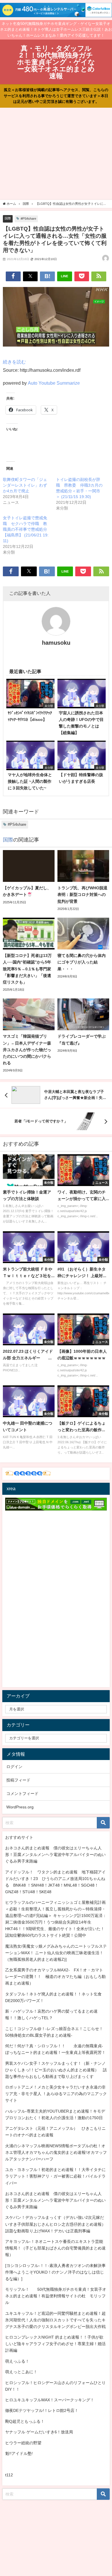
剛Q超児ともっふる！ (25, 2421)
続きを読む (14, 362)
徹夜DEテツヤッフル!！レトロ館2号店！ (42, 2410)
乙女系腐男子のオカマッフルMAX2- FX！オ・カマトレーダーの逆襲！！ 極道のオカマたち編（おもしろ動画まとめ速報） (55, 1977)
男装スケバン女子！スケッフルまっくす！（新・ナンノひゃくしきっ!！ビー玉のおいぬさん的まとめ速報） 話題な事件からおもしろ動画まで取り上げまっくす (56, 2070)
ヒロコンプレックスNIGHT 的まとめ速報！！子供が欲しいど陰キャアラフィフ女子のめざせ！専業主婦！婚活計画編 (55, 2344)
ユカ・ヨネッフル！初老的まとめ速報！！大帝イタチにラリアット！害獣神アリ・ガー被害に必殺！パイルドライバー (55, 2176)
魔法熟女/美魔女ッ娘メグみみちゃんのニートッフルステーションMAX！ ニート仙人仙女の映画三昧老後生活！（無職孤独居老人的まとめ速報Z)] (56, 1953)
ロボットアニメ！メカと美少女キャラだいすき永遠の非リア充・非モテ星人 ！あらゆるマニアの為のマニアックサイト (56, 2094)
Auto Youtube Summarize (54, 383)
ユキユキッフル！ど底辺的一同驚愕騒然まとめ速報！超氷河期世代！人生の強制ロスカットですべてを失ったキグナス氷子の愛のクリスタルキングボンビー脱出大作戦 (55, 2320)
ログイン (14, 1767)
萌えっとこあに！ (21, 2372)
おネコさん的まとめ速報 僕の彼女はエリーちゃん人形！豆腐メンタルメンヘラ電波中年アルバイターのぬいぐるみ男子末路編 (55, 1855)
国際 (8, 218)
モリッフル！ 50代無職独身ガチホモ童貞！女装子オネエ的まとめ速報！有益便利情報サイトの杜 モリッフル (56, 2296)
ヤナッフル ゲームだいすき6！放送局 (39, 2432)
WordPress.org (20, 1807)
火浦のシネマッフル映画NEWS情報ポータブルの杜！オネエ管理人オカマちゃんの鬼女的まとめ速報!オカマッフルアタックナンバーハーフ (56, 2152)
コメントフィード (22, 1794)
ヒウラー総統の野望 (23, 2443)
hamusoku (56, 643)
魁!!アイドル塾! (19, 2453)
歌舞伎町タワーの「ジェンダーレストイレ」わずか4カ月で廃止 (25, 485)
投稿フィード (18, 1780)
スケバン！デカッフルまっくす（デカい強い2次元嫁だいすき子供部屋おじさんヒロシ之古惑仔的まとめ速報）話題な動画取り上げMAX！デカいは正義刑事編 (55, 2224)
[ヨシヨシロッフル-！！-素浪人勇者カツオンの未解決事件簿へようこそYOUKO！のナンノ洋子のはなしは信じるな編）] (55, 2272)
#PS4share (28, 219)
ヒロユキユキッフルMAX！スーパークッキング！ (50, 2400)
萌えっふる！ (17, 2361)
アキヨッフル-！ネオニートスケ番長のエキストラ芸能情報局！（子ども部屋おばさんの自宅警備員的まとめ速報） (55, 2248)
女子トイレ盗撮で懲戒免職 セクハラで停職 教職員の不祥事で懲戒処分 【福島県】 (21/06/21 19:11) (27, 529)
